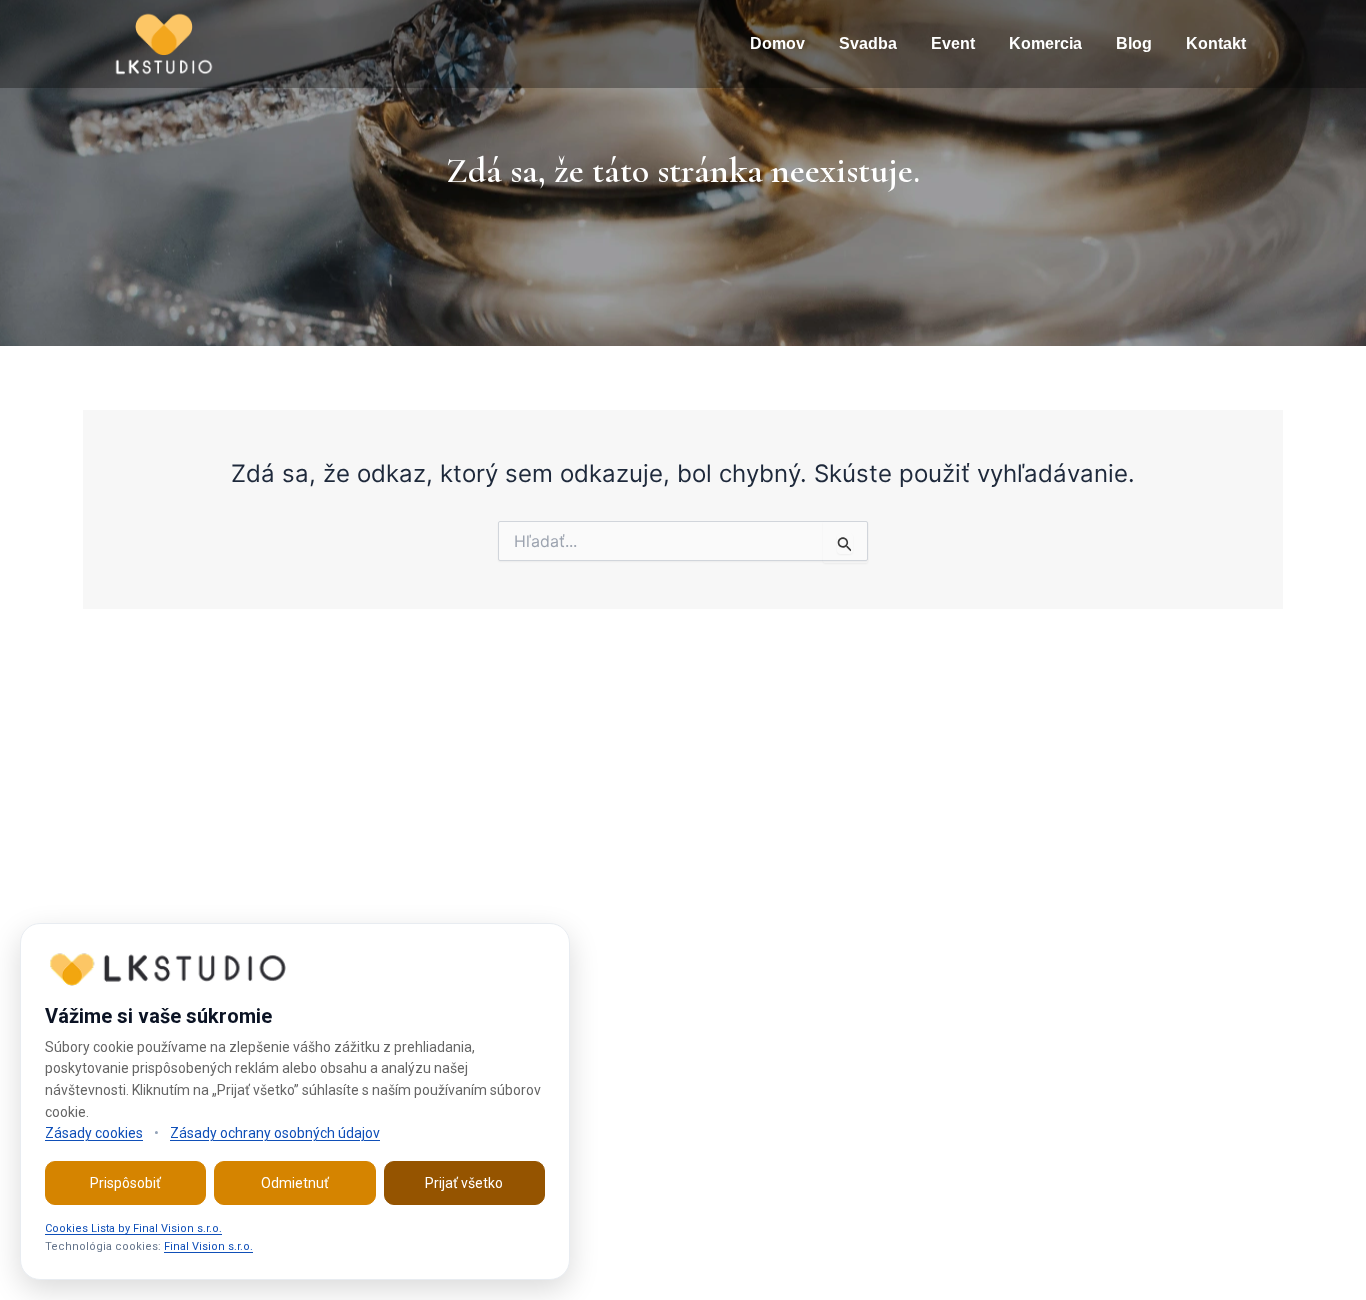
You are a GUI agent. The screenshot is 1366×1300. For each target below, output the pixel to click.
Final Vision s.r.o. (208, 1246)
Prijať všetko (464, 1183)
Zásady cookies (94, 1133)
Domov (777, 43)
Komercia (1045, 43)
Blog (1134, 43)
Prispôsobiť (125, 1183)
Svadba (868, 43)
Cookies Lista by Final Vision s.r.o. (133, 1228)
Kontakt (1216, 43)
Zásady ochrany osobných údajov (275, 1133)
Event (953, 43)
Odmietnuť (295, 1183)
